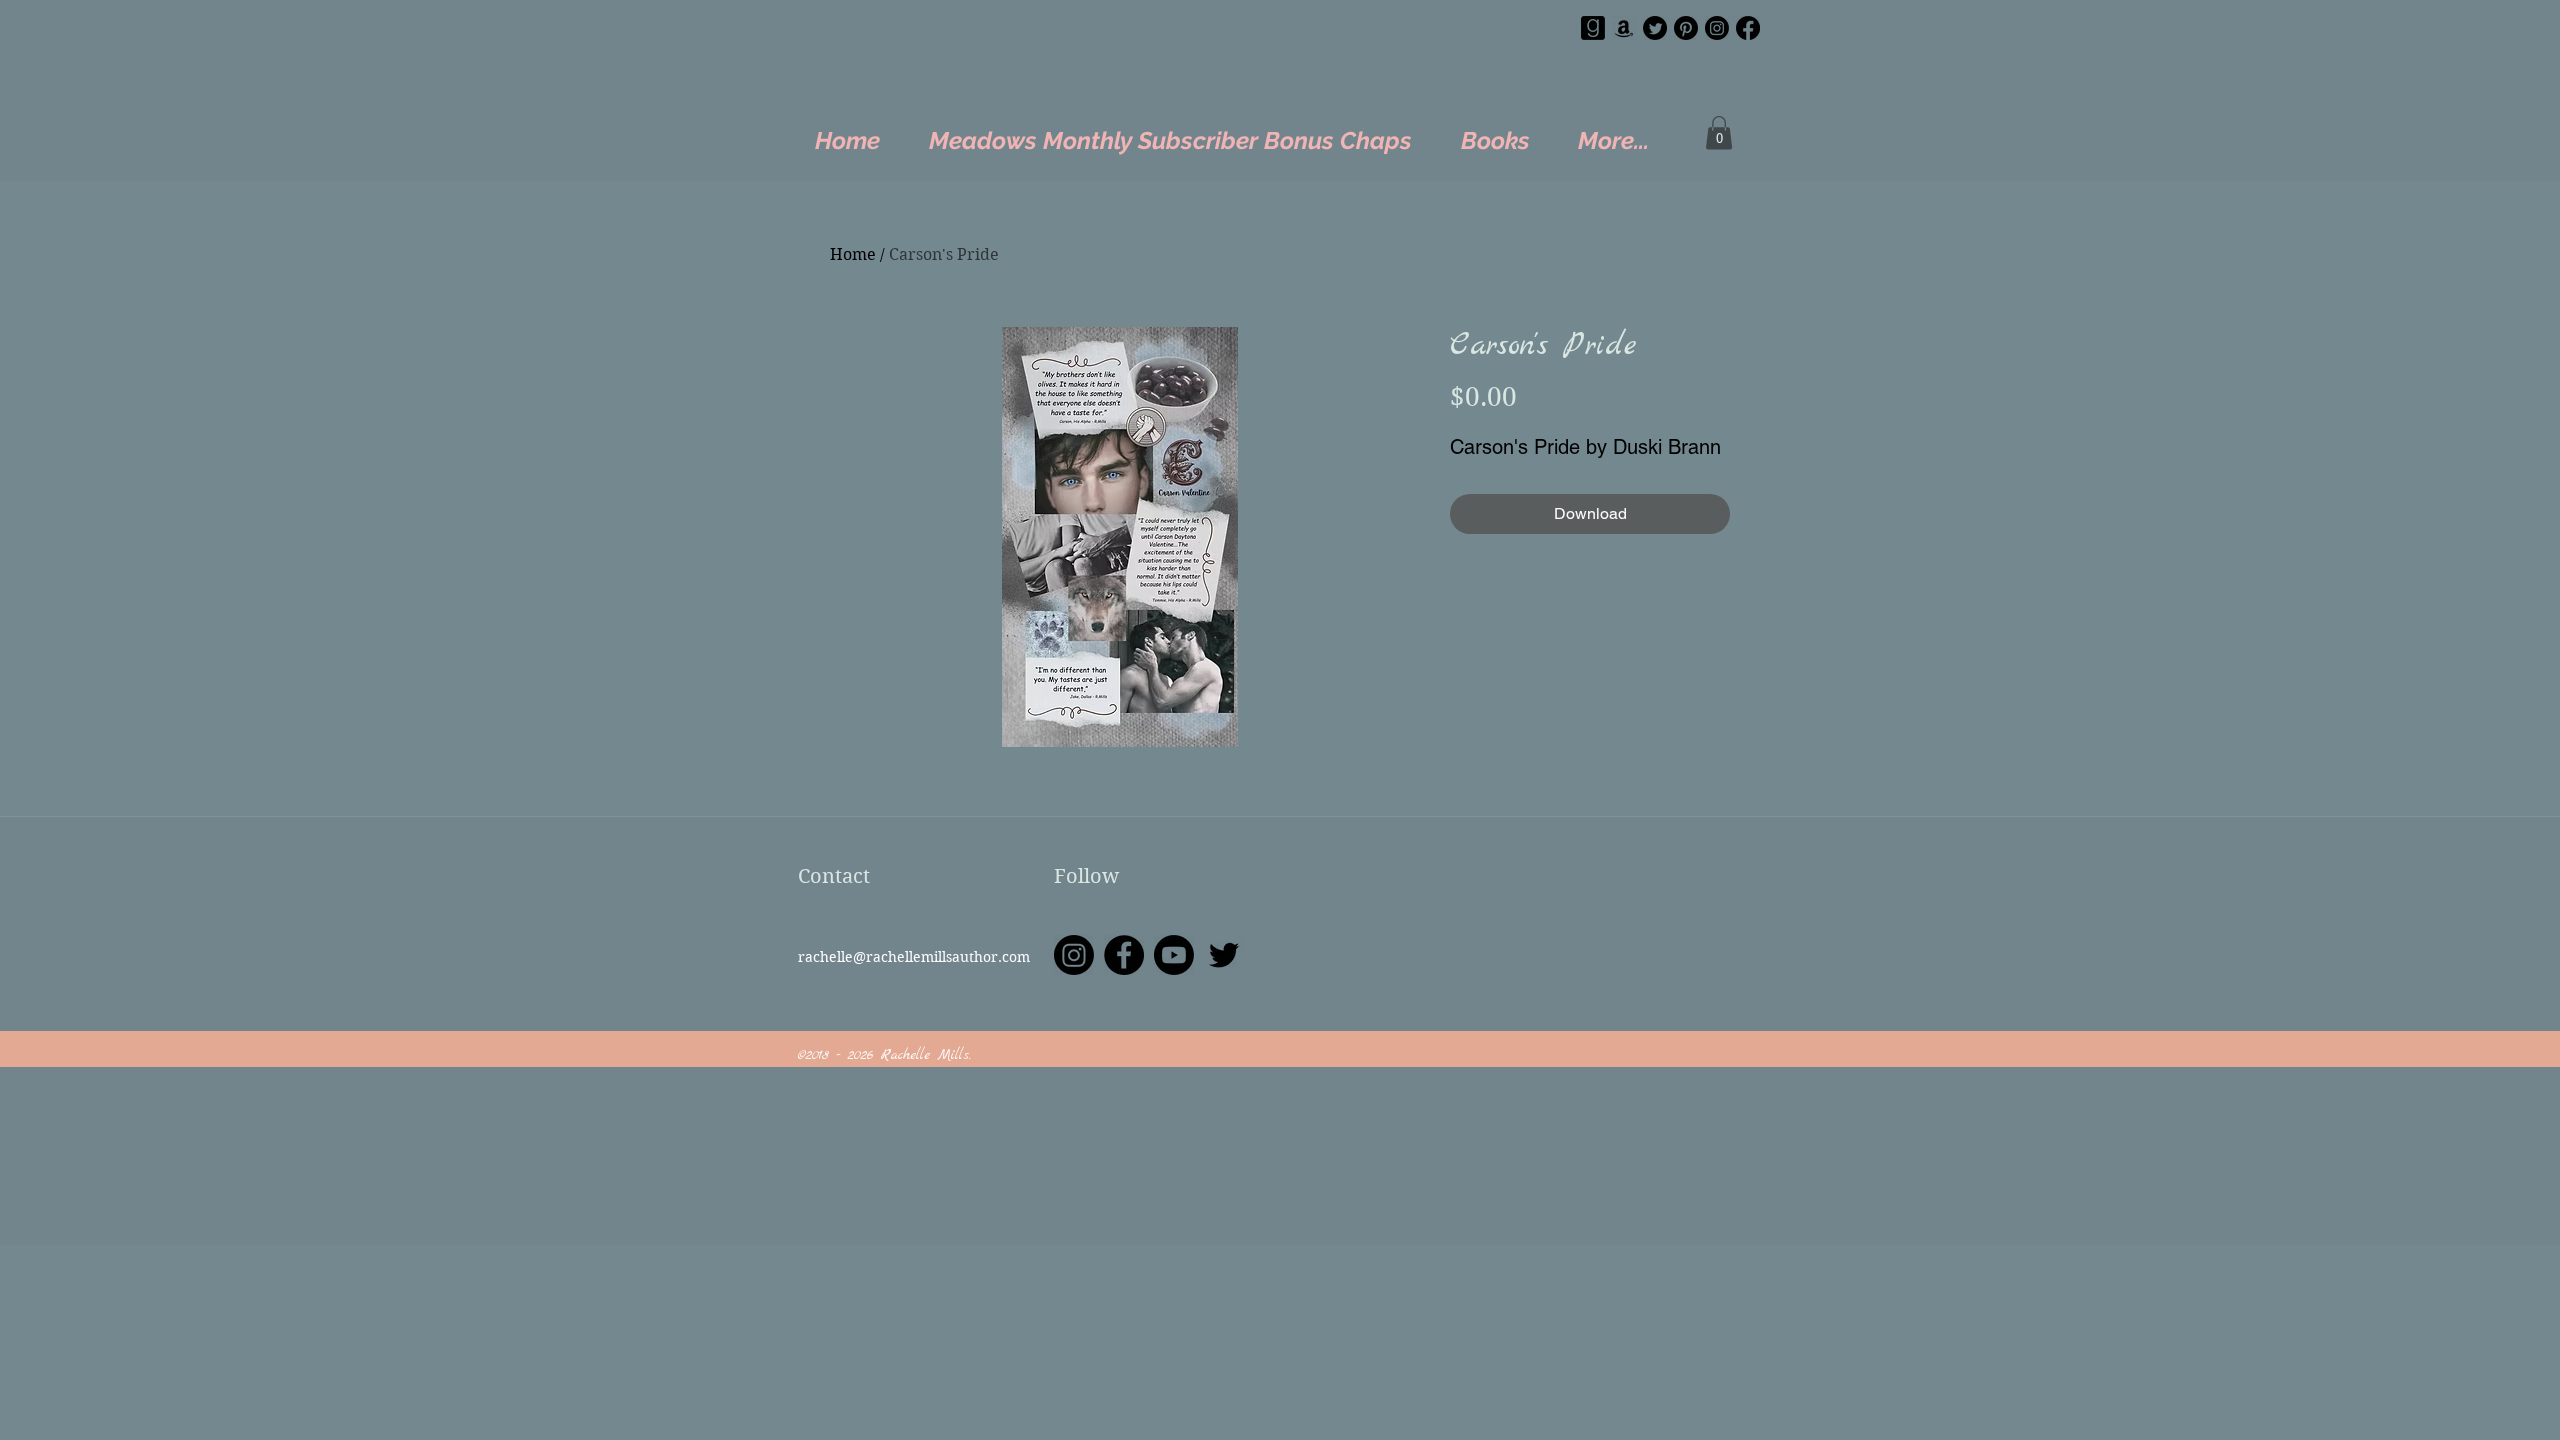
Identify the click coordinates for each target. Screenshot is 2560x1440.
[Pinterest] (1686, 28)
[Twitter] (1655, 28)
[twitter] (1224, 955)
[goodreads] (1593, 28)
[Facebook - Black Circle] (1124, 955)
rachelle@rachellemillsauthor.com (914, 957)
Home (853, 254)
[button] (1719, 132)
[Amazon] (1624, 28)
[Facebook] (1748, 28)
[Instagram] (1717, 28)
